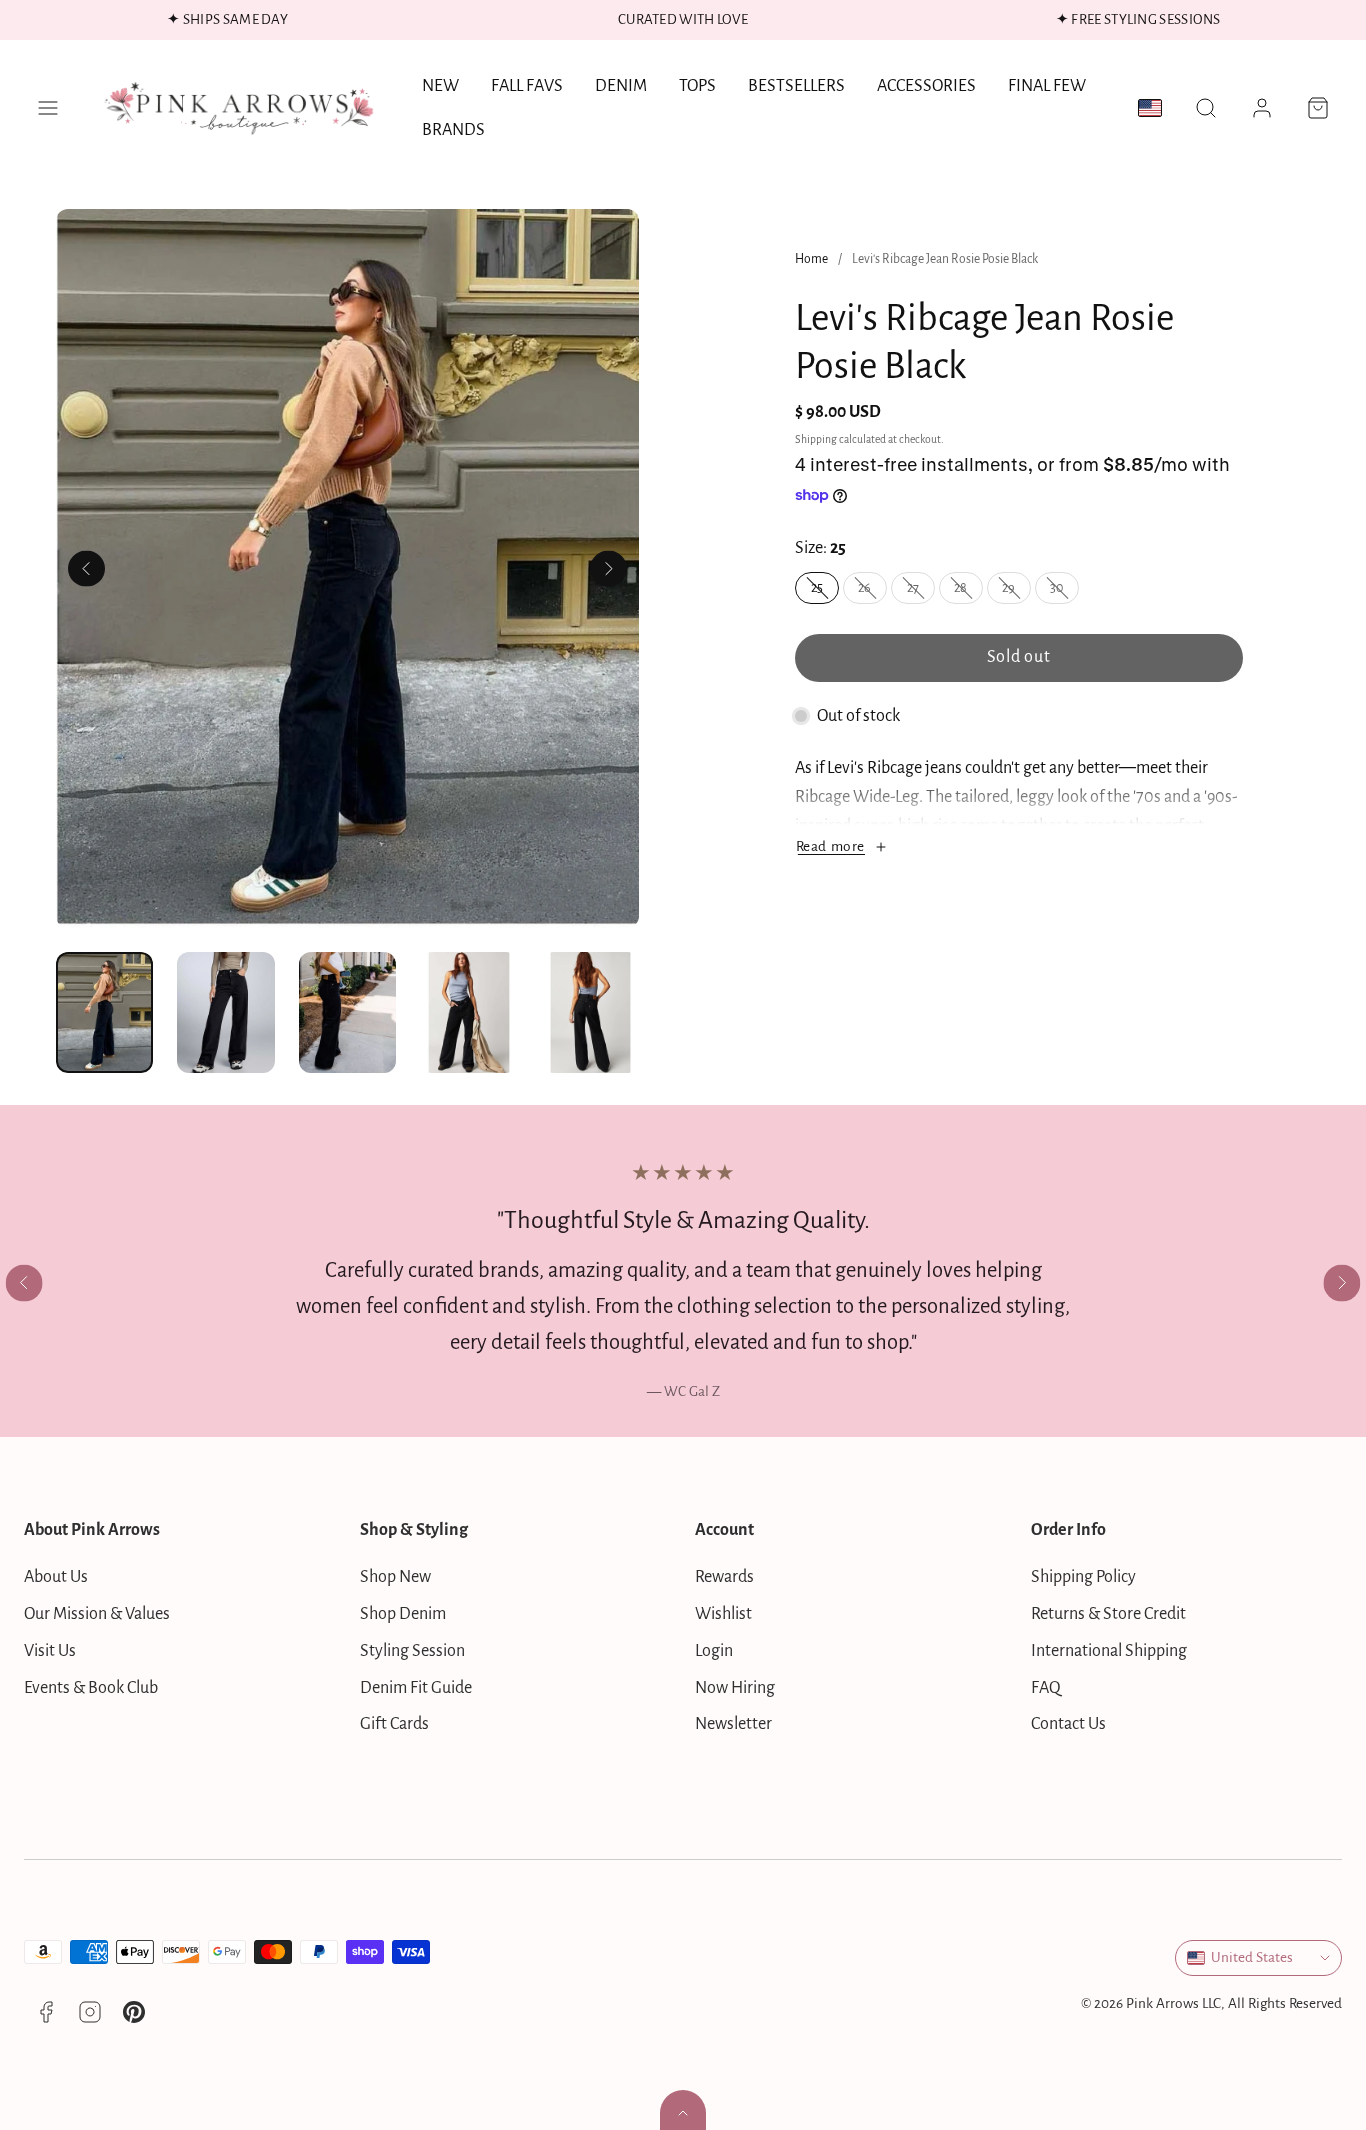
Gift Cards (394, 1724)
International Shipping (1109, 1651)
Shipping (816, 439)
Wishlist (723, 1614)
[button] (48, 108)
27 (921, 592)
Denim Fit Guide (416, 1688)
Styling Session (412, 1651)
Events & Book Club (91, 1688)
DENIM (621, 86)
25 (825, 592)
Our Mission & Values (97, 1614)
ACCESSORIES (926, 86)
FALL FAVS (527, 86)
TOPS (697, 86)
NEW (440, 86)
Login (714, 1651)
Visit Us (50, 1651)
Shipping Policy (1083, 1577)
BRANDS (453, 130)
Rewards (724, 1577)
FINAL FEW (1047, 86)
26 (872, 592)
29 (1016, 592)
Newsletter (733, 1724)
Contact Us (1068, 1724)
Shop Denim (403, 1614)
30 (1064, 592)
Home (811, 259)
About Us (56, 1577)
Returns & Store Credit (1108, 1614)
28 (968, 592)
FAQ (1046, 1688)
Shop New (395, 1577)
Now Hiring (735, 1688)
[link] (1262, 108)
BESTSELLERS (796, 86)
